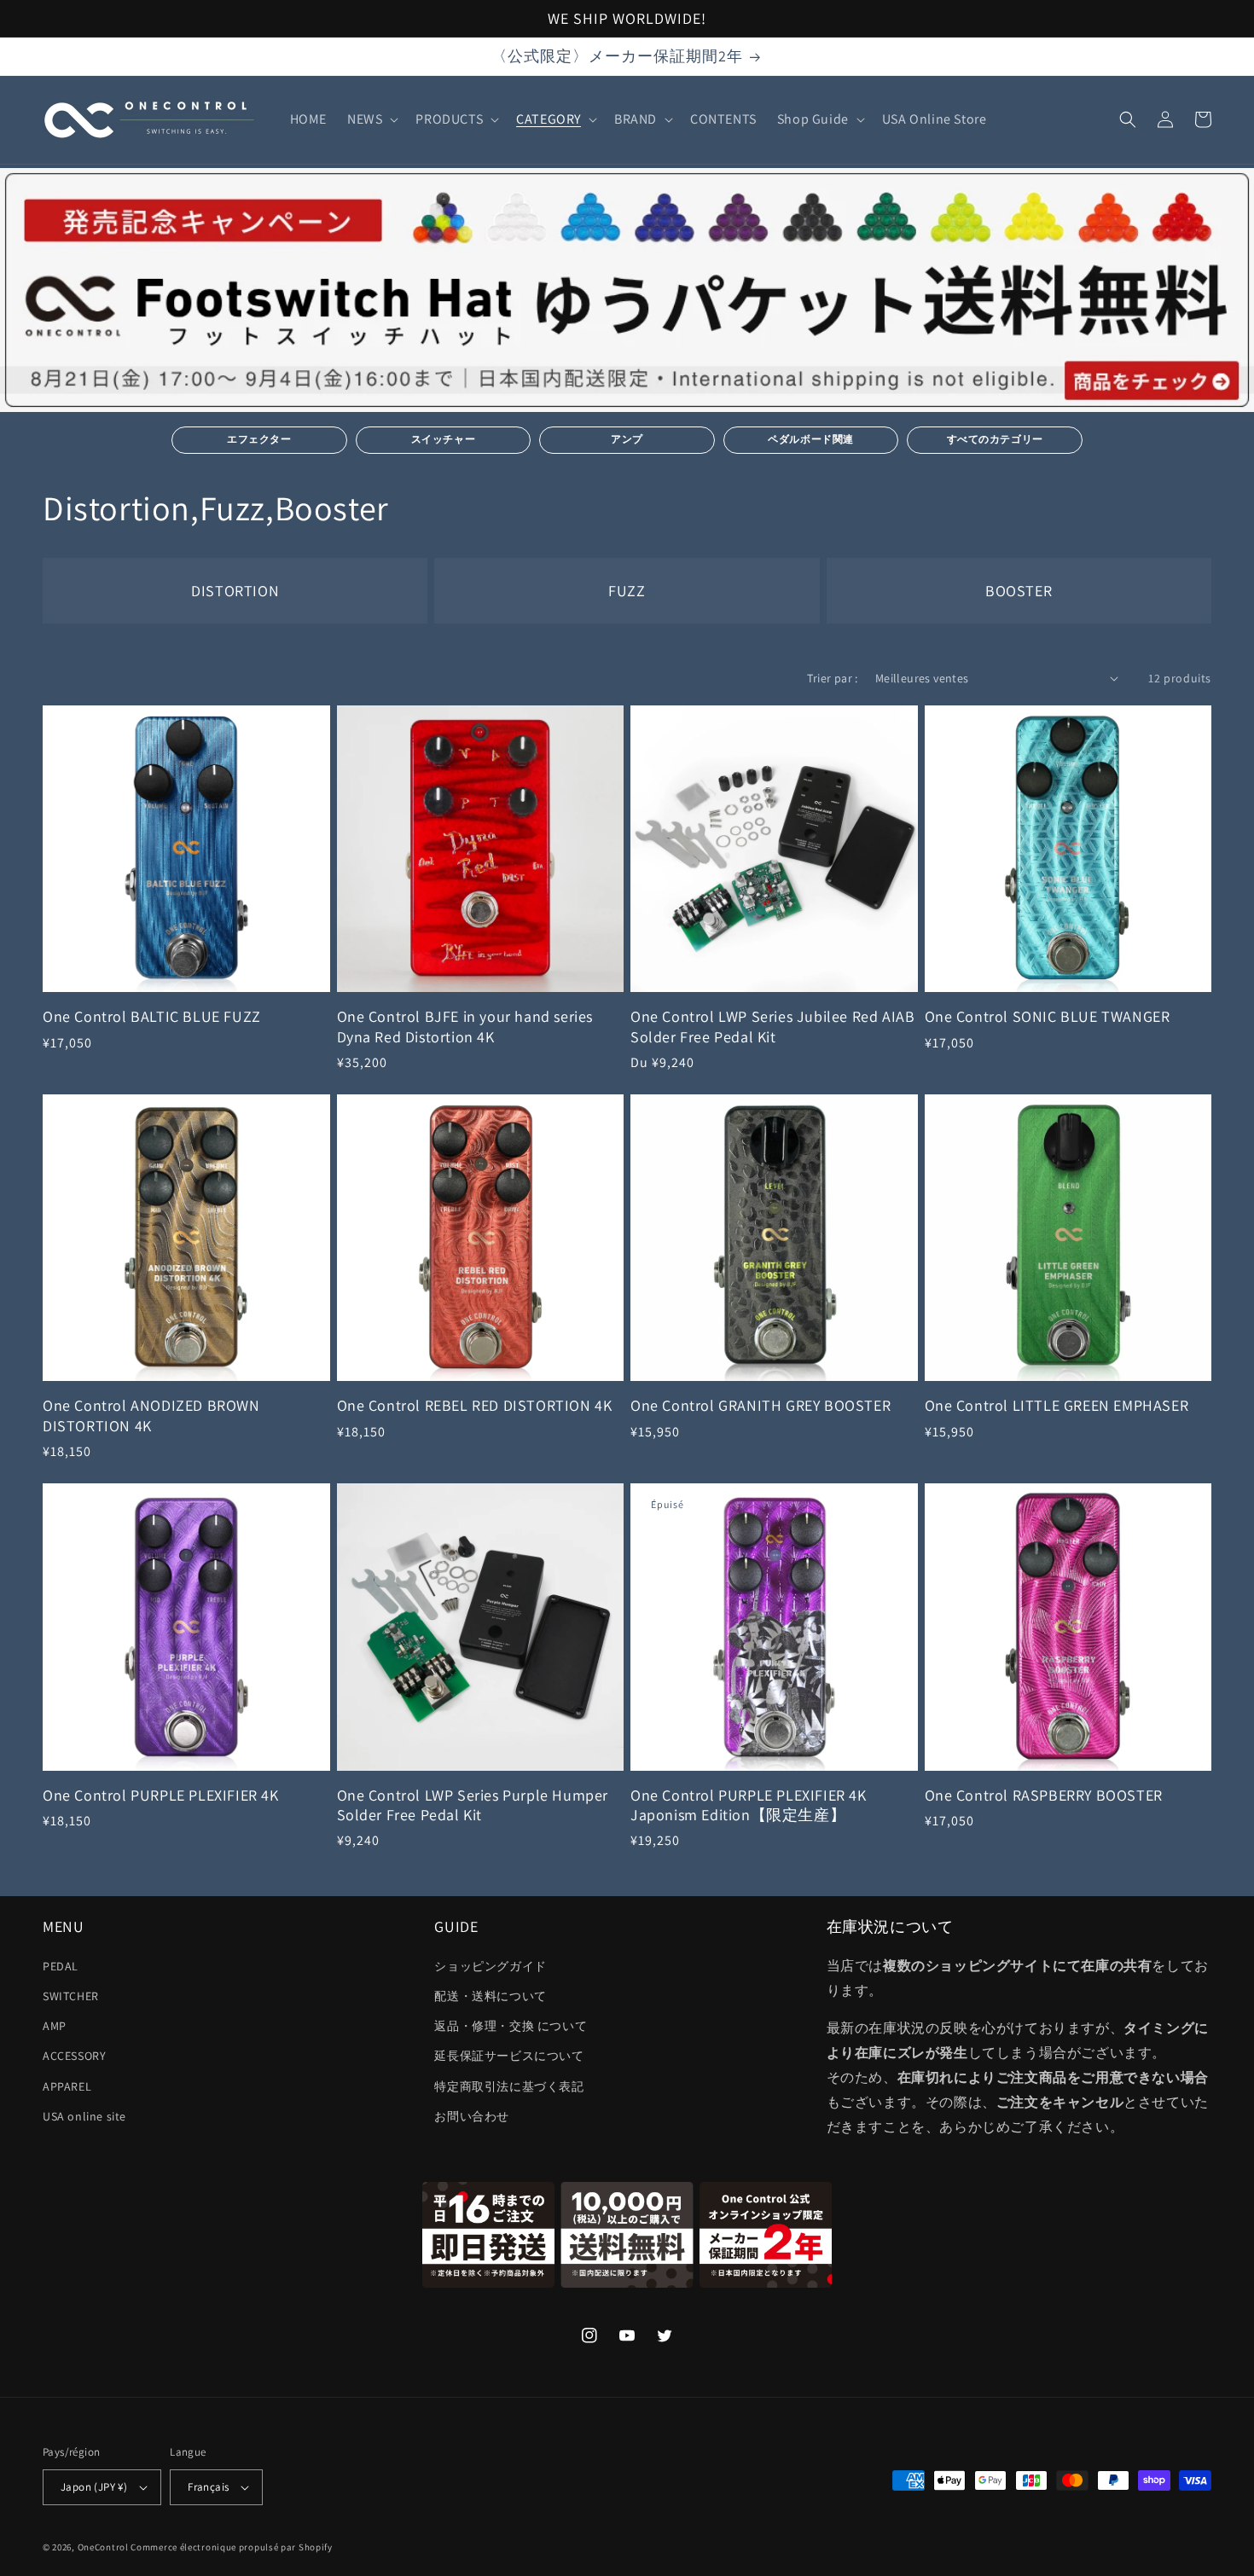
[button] (371, 120)
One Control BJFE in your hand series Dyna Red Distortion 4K (465, 1026)
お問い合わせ (472, 2116)
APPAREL (67, 2086)
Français (208, 2487)
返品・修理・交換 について (511, 2026)
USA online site (84, 2116)
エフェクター (259, 439)
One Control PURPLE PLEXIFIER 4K (161, 1795)
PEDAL (61, 1966)
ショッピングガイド (490, 1966)
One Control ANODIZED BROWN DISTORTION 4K (151, 1415)
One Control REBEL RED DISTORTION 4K (475, 1405)
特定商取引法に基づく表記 (509, 2086)
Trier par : (832, 678)
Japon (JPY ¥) (94, 2487)
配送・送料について (490, 1996)
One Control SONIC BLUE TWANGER (1048, 1016)
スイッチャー (444, 439)
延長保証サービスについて (509, 2056)
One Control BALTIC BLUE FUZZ (152, 1016)
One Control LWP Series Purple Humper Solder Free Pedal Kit (473, 1805)
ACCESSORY (74, 2056)
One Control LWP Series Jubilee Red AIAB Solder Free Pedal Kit (772, 1026)
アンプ (627, 439)
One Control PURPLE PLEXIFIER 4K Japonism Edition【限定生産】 (749, 1805)
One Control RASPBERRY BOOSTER (1044, 1795)
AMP (55, 2026)
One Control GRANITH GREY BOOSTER (761, 1405)
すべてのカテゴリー (995, 439)
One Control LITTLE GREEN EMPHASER (1057, 1405)
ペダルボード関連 (811, 439)
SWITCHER (71, 1996)
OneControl (103, 2547)
